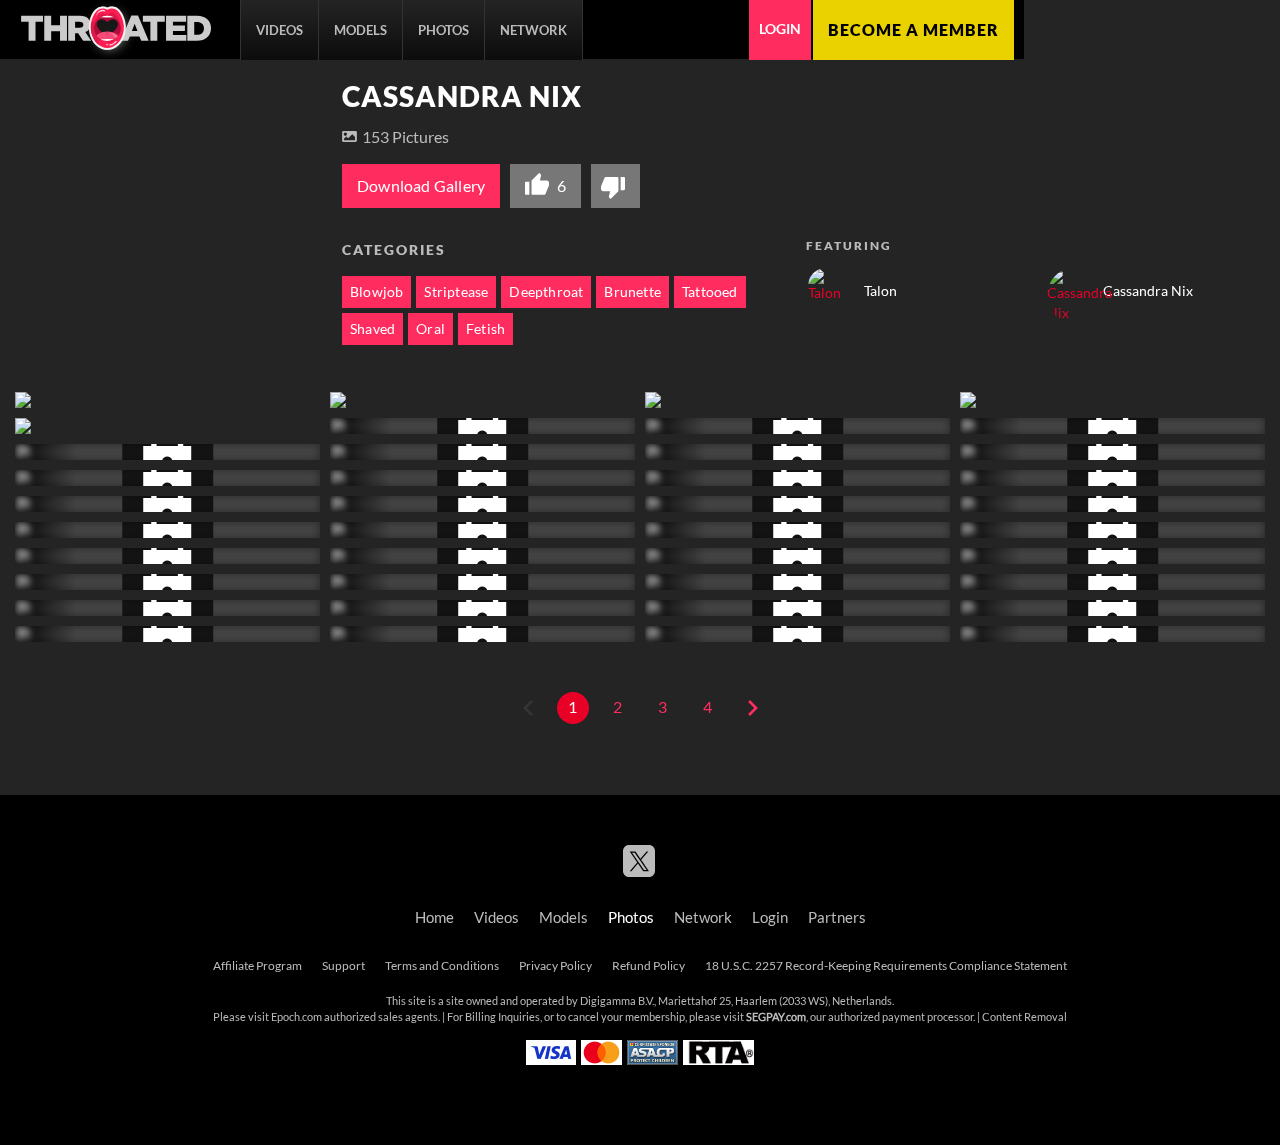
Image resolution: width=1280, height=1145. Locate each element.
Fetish (485, 329)
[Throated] (115, 30)
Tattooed (710, 292)
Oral (430, 329)
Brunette (632, 292)
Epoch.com (296, 1017)
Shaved (372, 329)
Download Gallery (421, 186)
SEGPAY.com (776, 1017)
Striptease (456, 292)
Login (780, 29)
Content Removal (1024, 1017)
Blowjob (376, 292)
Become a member (913, 30)
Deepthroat (546, 292)
